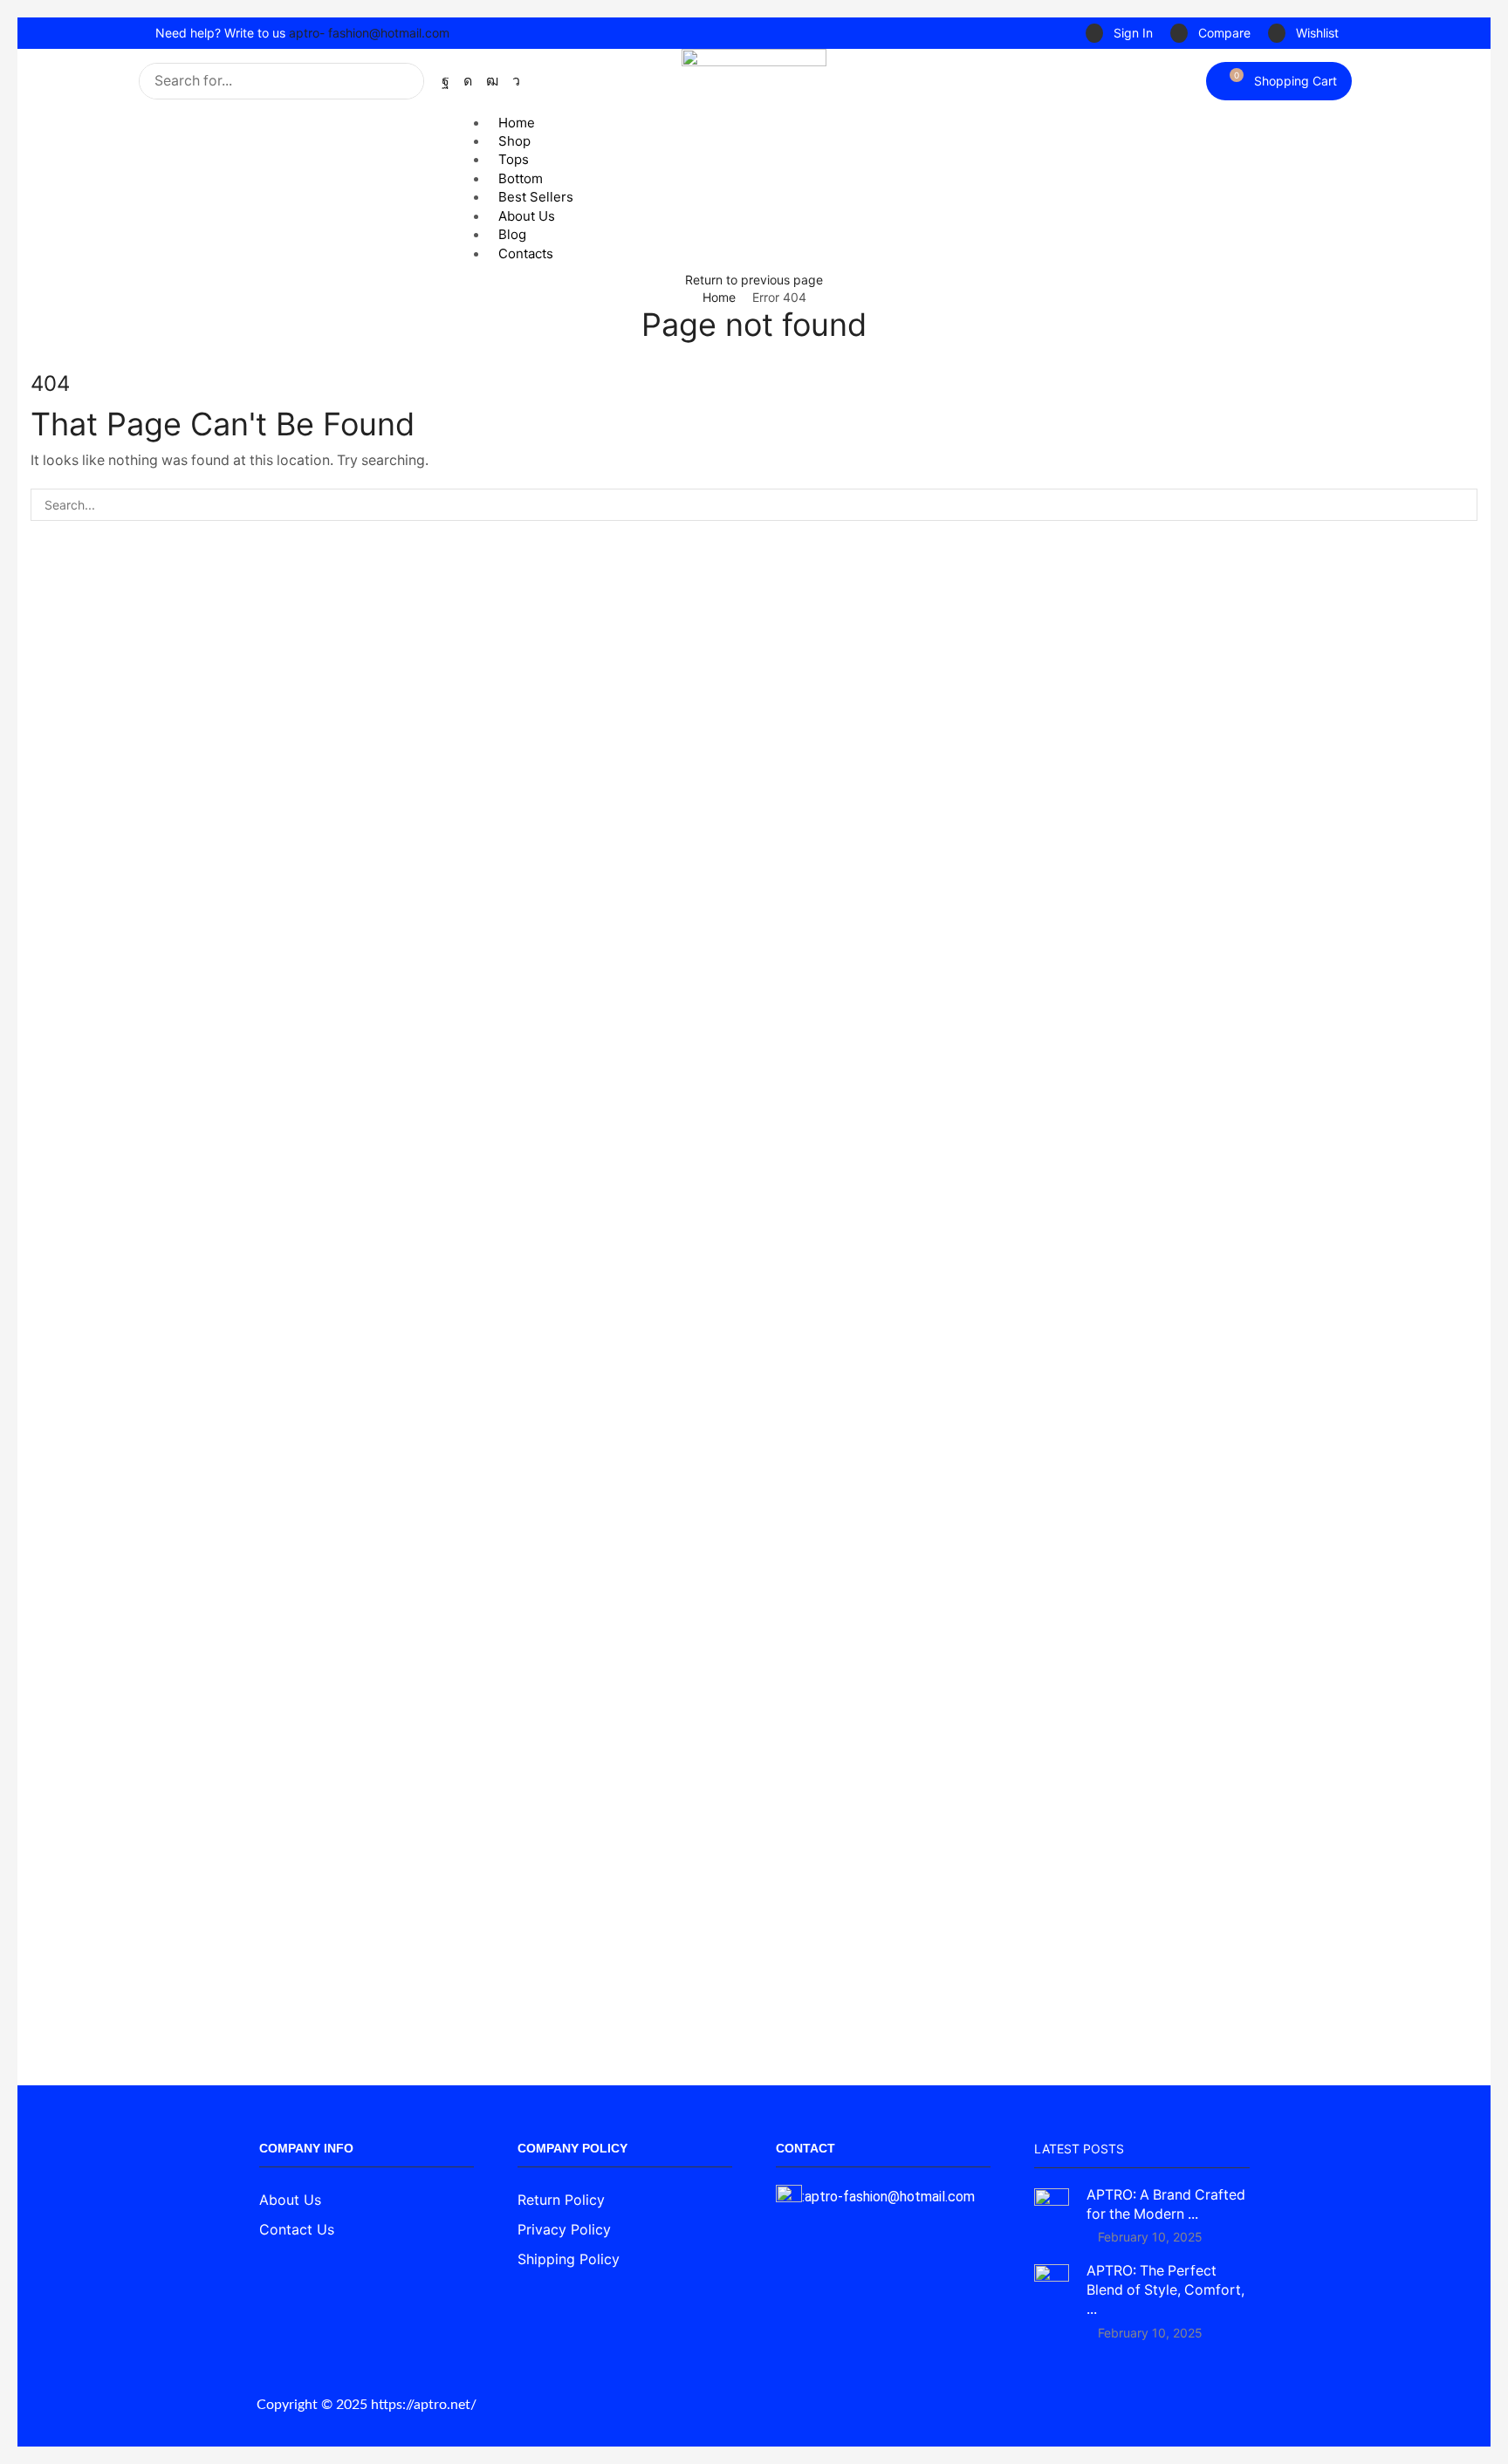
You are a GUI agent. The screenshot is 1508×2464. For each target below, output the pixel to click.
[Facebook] (446, 81)
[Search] (406, 81)
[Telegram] (516, 81)
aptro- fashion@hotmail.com (369, 33)
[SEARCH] (1461, 505)
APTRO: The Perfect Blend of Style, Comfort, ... (1165, 2290)
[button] (1119, 34)
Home (719, 297)
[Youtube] (492, 81)
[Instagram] (468, 81)
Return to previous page (754, 280)
